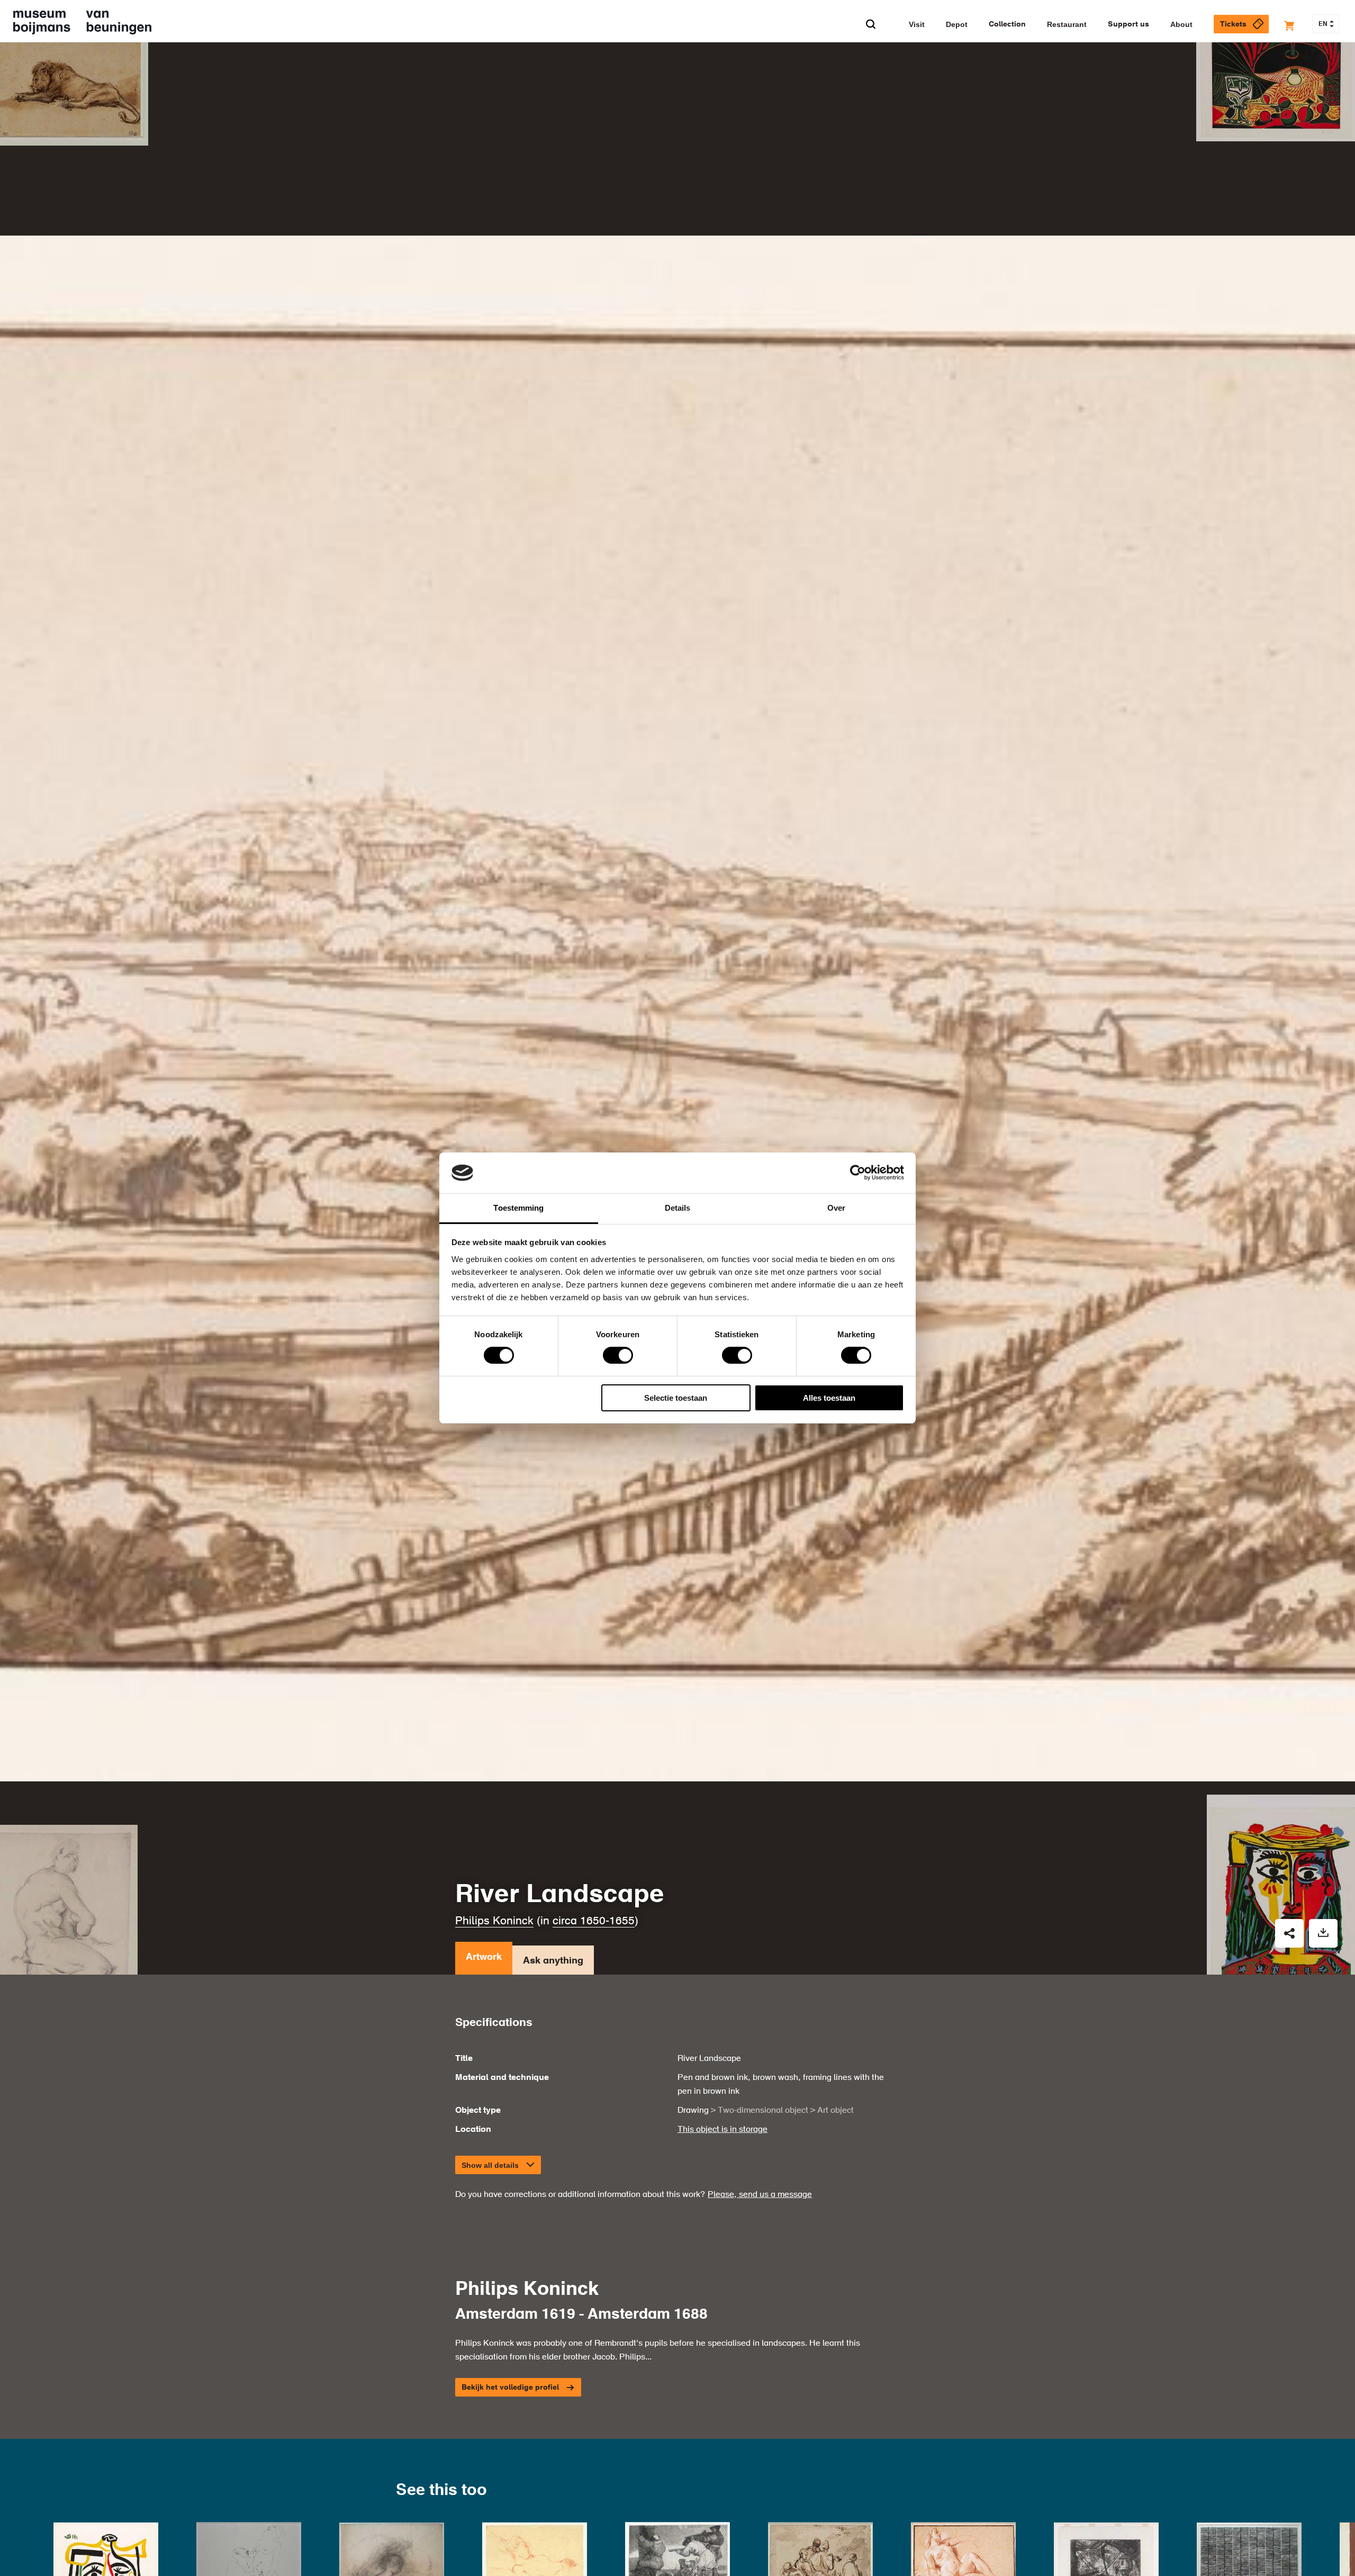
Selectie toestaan (676, 1398)
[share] (1289, 1933)
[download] (1323, 1933)
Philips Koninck (494, 1921)
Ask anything (553, 1961)
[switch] (618, 1355)
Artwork (484, 1957)
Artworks (396, 69)
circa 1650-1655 (594, 1921)
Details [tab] (678, 1208)
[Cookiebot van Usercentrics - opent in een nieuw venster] (858, 1173)
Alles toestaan (829, 1398)
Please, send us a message (760, 2195)
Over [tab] (836, 1208)
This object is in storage (722, 2130)
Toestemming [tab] (518, 1208)
